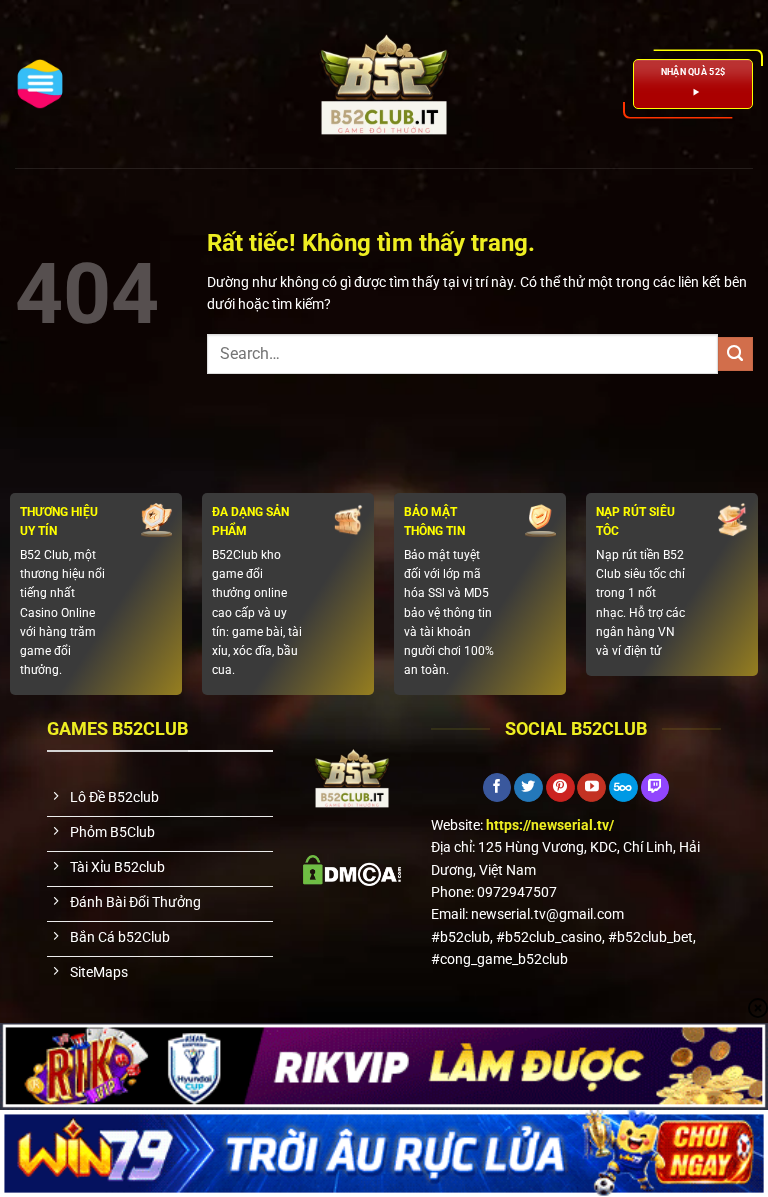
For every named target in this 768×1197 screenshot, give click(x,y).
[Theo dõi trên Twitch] (655, 788)
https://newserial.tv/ (550, 825)
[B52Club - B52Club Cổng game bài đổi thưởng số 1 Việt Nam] (384, 84)
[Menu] (40, 84)
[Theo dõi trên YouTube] (591, 788)
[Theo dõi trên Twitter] (528, 788)
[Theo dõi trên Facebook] (497, 788)
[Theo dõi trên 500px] (623, 788)
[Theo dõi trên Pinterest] (560, 788)
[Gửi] (735, 354)
